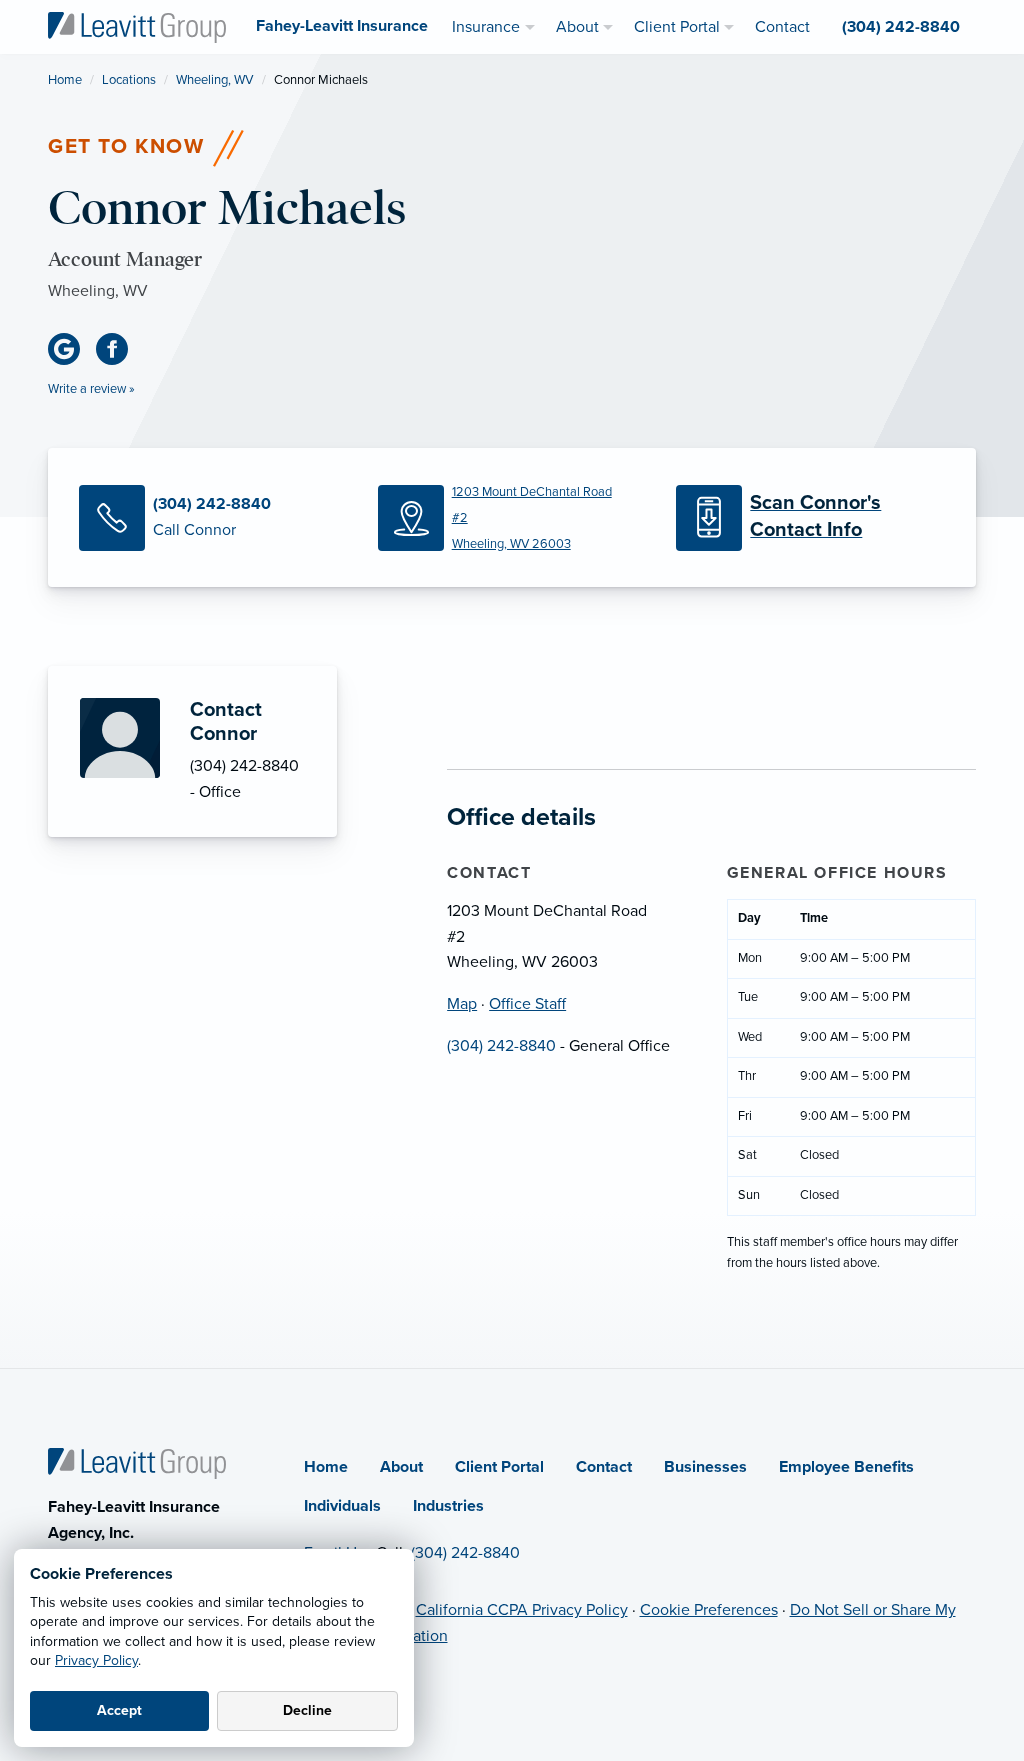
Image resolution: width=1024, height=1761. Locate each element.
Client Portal (499, 1467)
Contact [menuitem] (782, 27)
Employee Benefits (846, 1467)
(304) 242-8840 (501, 1046)
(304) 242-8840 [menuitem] (901, 27)
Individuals (342, 1506)
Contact (604, 1467)
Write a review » (91, 389)
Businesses (705, 1467)
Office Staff (527, 1004)
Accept (119, 1710)
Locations (129, 80)
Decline (307, 1710)
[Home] (137, 1462)
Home (65, 80)
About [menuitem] (577, 27)
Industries (448, 1506)
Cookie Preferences (709, 1610)
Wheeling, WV (215, 80)
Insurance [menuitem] (486, 27)
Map (462, 1004)
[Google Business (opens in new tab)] (72, 348)
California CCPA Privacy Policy (522, 1610)
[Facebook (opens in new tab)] (120, 348)
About (401, 1467)
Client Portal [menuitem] (677, 27)
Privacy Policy (96, 1660)
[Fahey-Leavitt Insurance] (137, 26)
